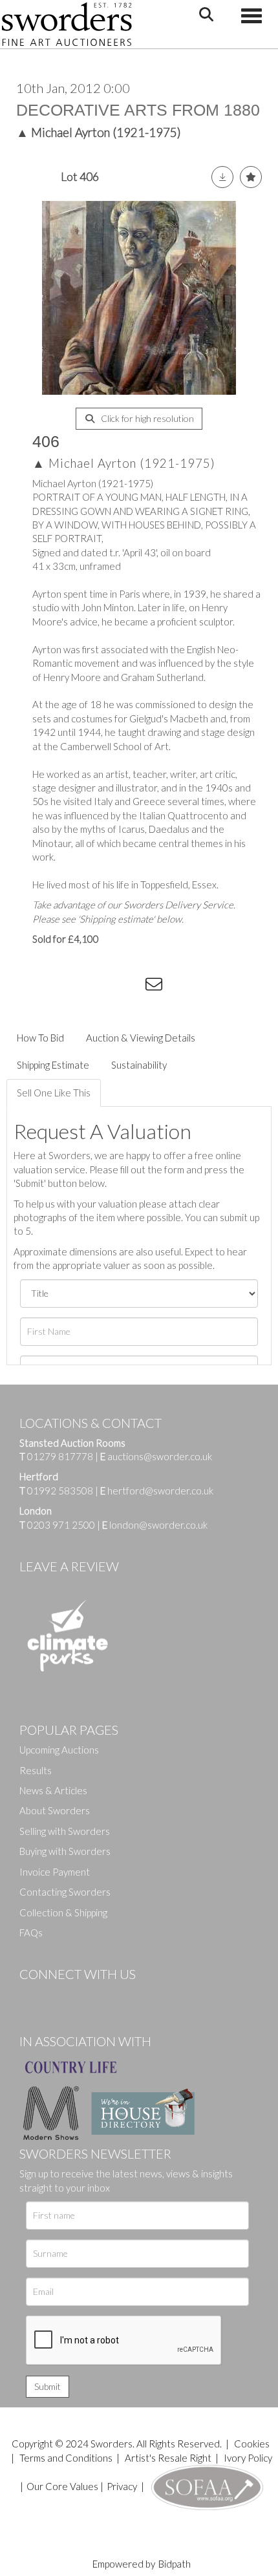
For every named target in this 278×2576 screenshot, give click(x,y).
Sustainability (139, 1065)
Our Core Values (62, 2486)
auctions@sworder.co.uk (156, 1456)
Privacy (122, 2486)
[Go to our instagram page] (130, 987)
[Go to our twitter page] (58, 1996)
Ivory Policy (248, 2458)
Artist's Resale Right (168, 2458)
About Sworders (55, 1810)
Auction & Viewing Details (141, 1038)
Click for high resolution (146, 418)
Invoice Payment (55, 1872)
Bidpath (175, 2564)
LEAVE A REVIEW (69, 1566)
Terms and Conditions (67, 2458)
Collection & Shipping (63, 1912)
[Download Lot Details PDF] (222, 177)
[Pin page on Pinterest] (103, 987)
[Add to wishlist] (251, 177)
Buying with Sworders (65, 1851)
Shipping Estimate (53, 1065)
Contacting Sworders (65, 1892)
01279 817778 (60, 1456)
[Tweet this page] (78, 987)
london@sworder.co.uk (155, 1525)
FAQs (31, 1932)
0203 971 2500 (61, 1525)
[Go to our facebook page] (32, 1996)
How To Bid (40, 1038)
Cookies (252, 2444)
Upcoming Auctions (59, 1750)
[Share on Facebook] (51, 987)
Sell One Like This (54, 1093)
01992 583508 (60, 1491)
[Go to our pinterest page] (84, 1996)
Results (36, 1770)
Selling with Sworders (65, 1831)
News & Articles (53, 1790)
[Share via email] (156, 987)
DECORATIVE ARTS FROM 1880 (138, 110)
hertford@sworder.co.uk (160, 1491)
